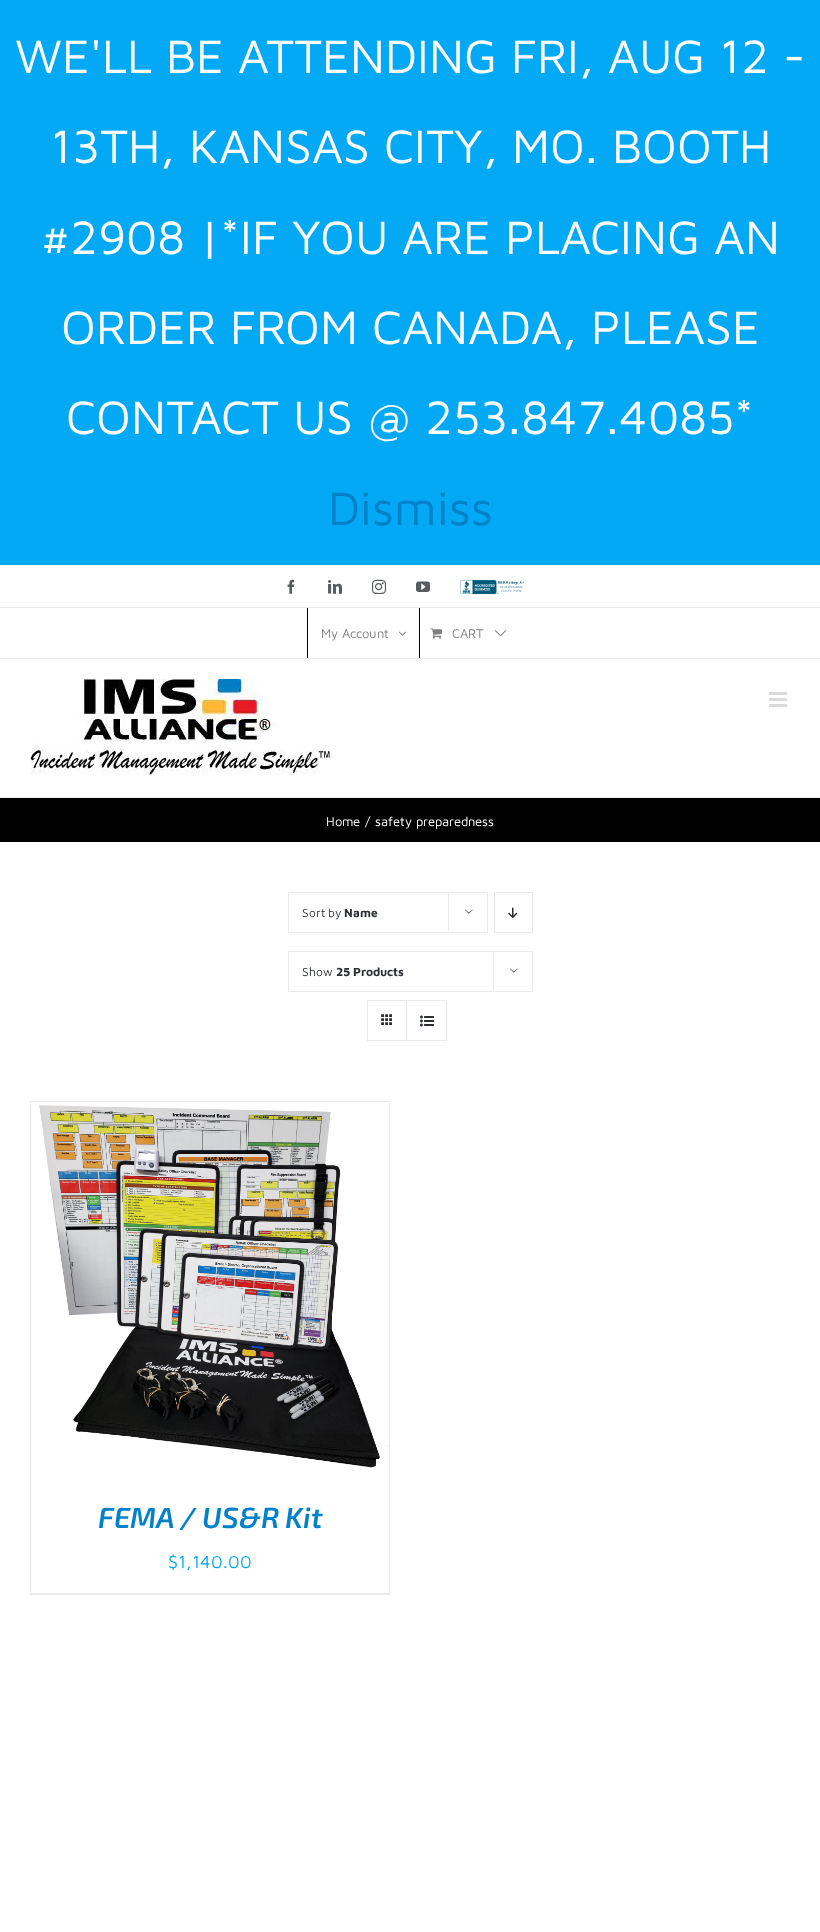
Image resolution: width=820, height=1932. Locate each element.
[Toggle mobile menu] (779, 699)
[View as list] (426, 1020)
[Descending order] (513, 912)
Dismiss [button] (410, 506)
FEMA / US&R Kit (210, 1516)
